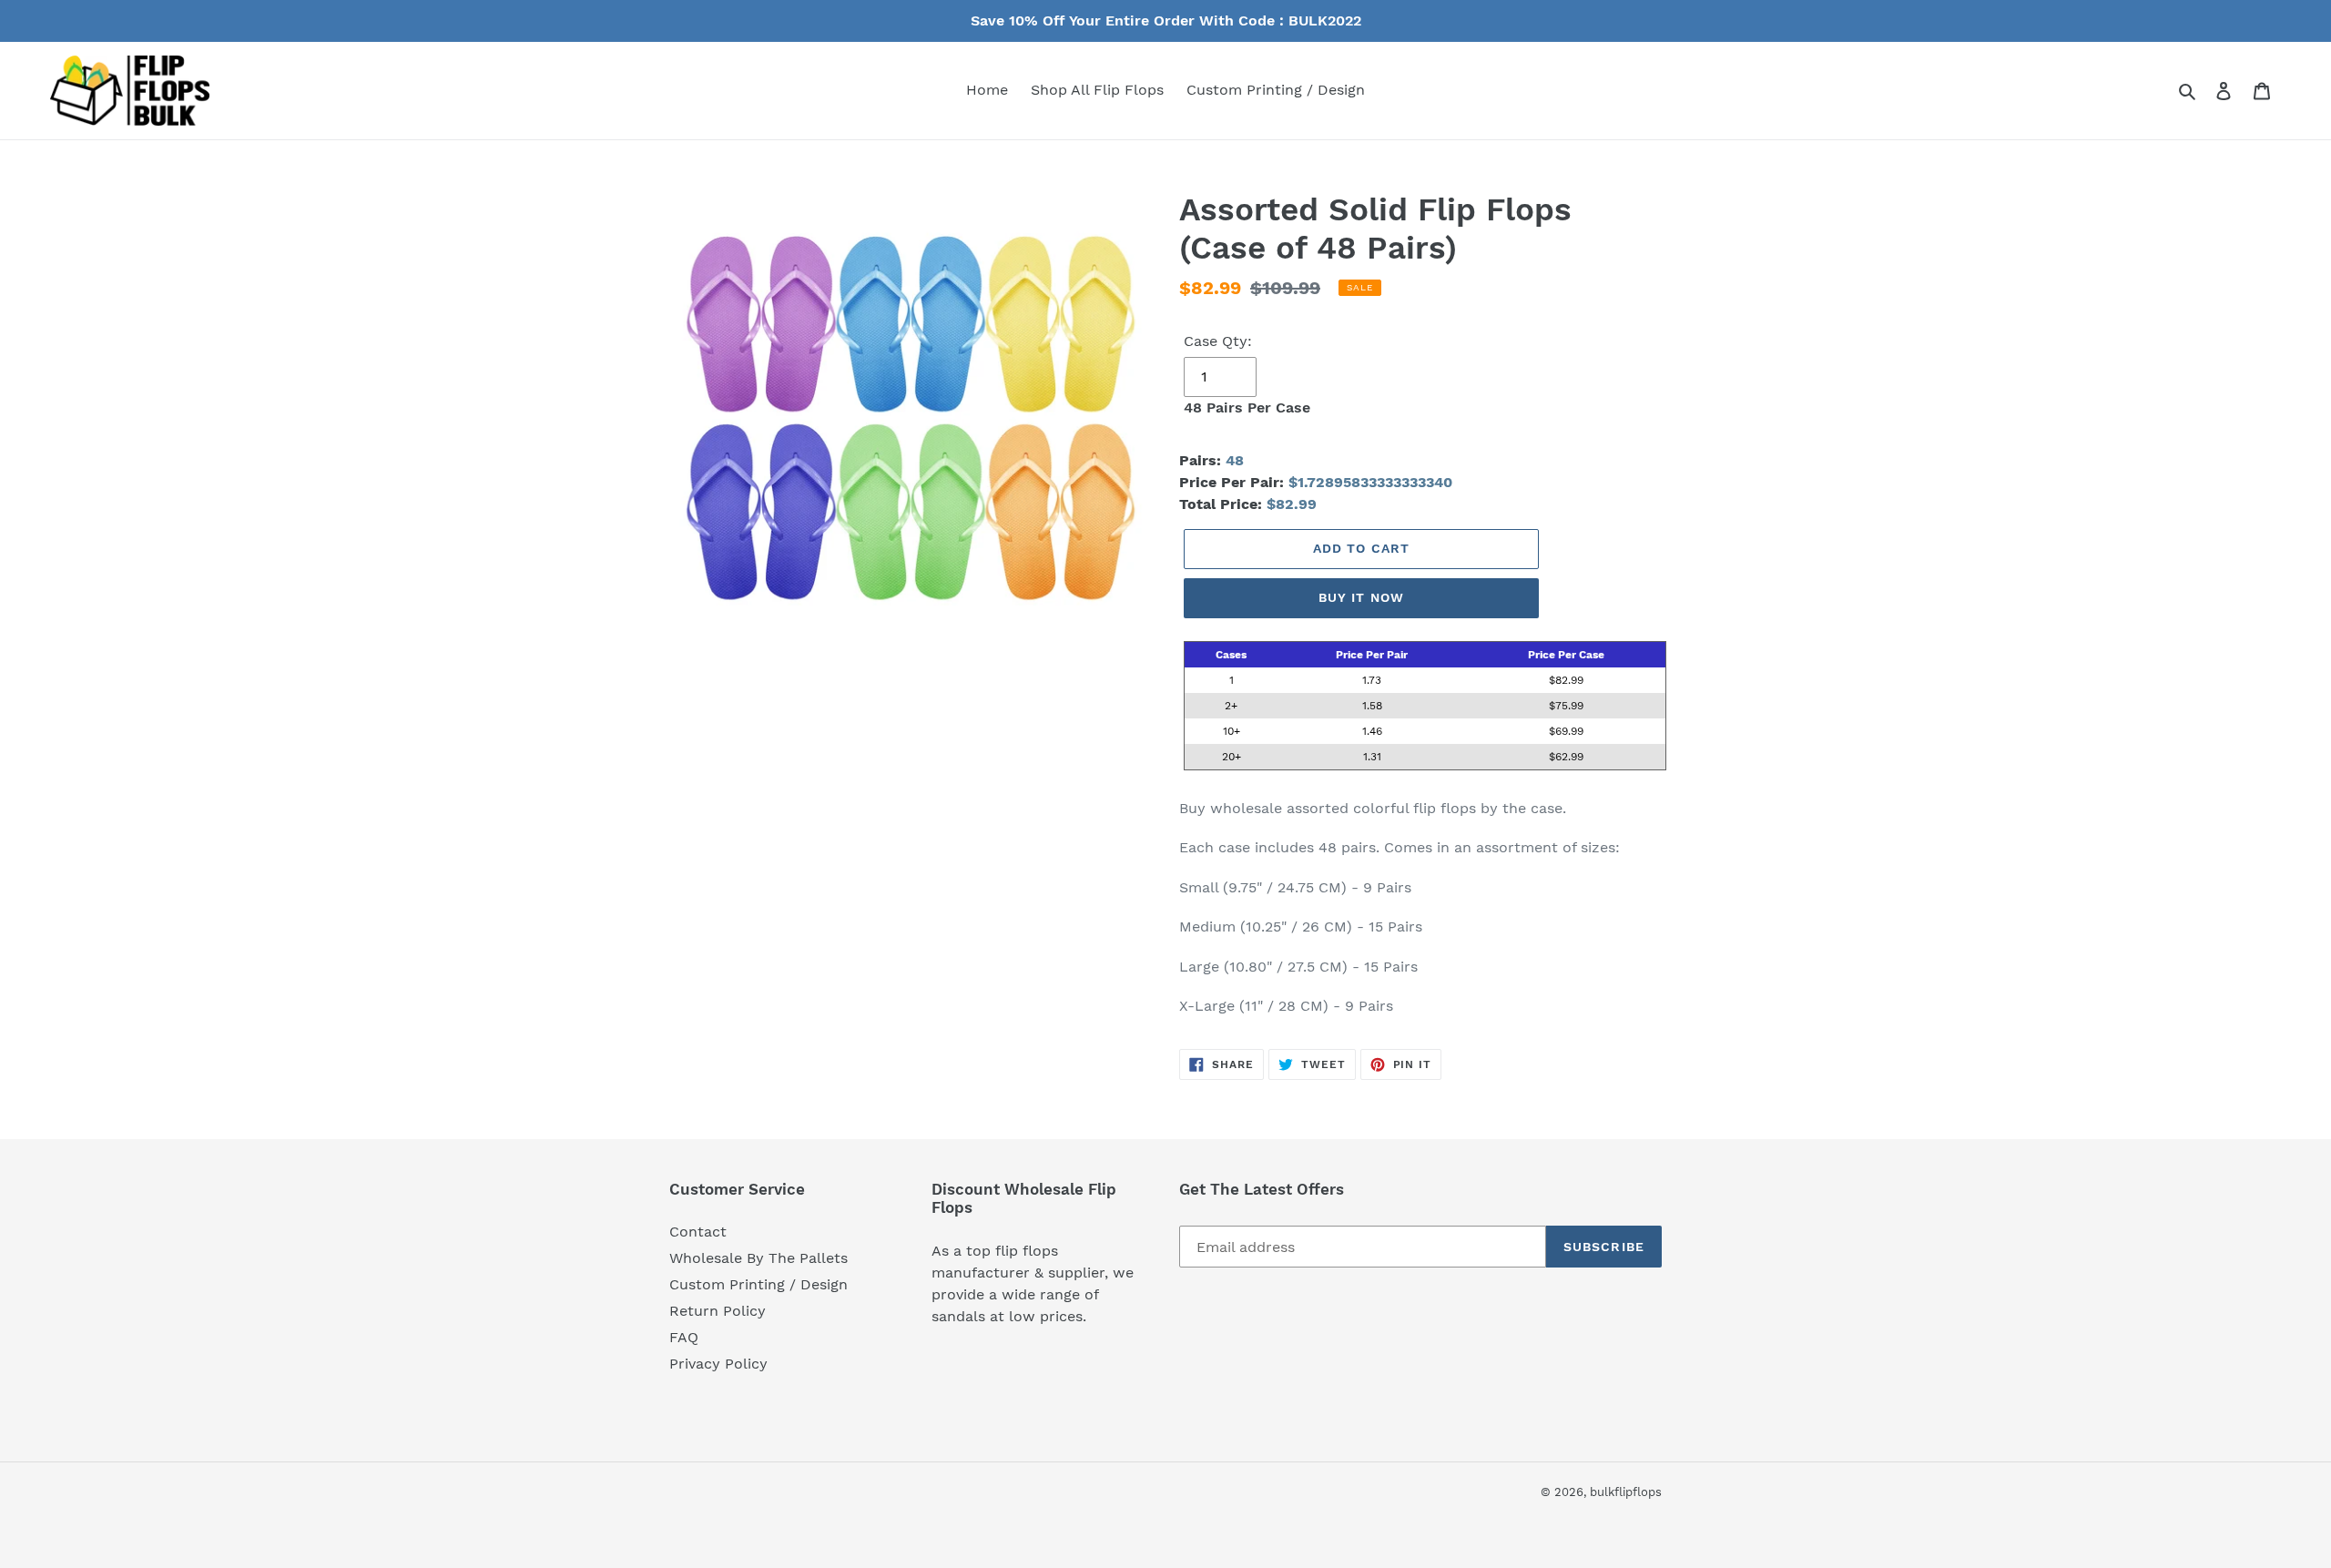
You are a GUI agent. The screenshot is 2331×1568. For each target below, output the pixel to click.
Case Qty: (1218, 341)
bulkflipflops (1626, 1492)
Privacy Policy (718, 1364)
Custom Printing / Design (758, 1284)
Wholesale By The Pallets (758, 1258)
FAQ (684, 1337)
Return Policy (718, 1311)
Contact (698, 1232)
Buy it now (1361, 597)
